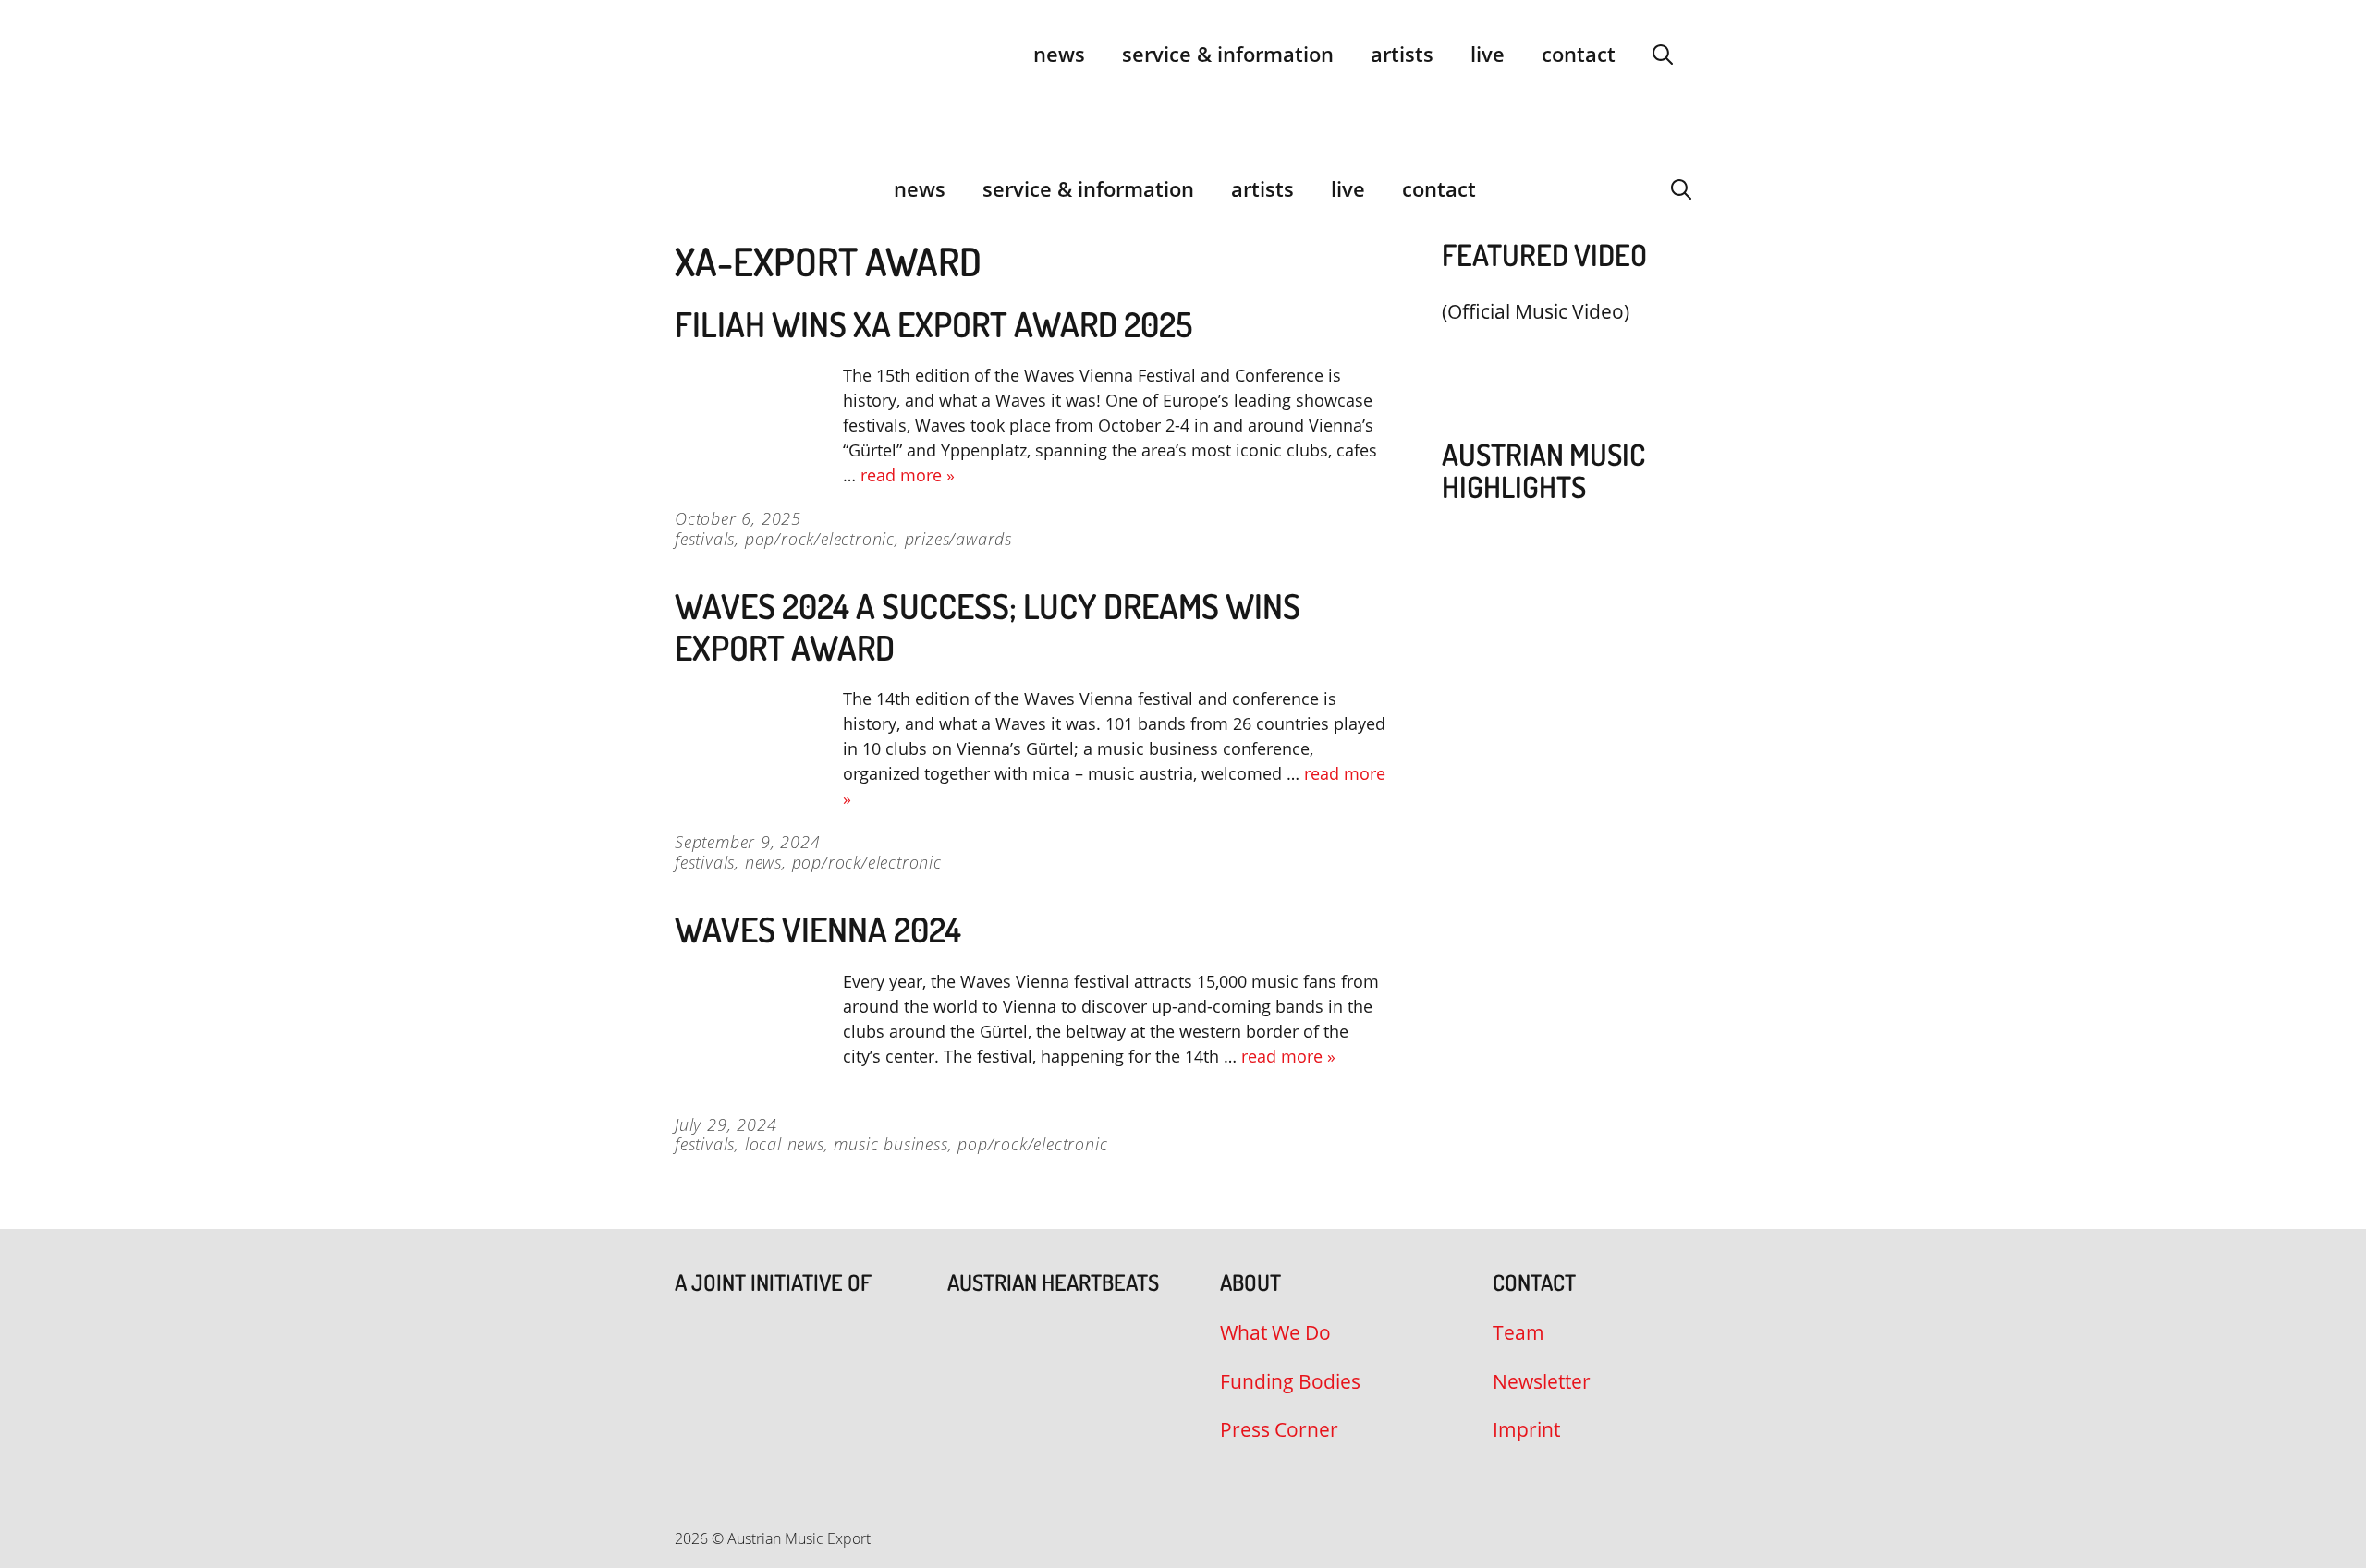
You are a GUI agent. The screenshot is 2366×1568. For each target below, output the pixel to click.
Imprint (1526, 1429)
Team (1518, 1332)
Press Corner (1279, 1429)
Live (1488, 54)
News (1059, 54)
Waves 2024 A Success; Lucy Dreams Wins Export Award (988, 626)
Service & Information (1228, 54)
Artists (1402, 54)
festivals (705, 539)
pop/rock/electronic (820, 539)
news (763, 862)
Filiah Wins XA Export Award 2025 (933, 324)
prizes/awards (958, 539)
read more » (908, 475)
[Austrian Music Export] (687, 188)
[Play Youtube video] (1557, 355)
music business (890, 1144)
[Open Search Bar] (1663, 54)
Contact (1579, 54)
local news (785, 1144)
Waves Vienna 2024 (818, 929)
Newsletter (1542, 1381)
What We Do (1275, 1332)
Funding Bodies (1290, 1381)
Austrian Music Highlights (1543, 470)
